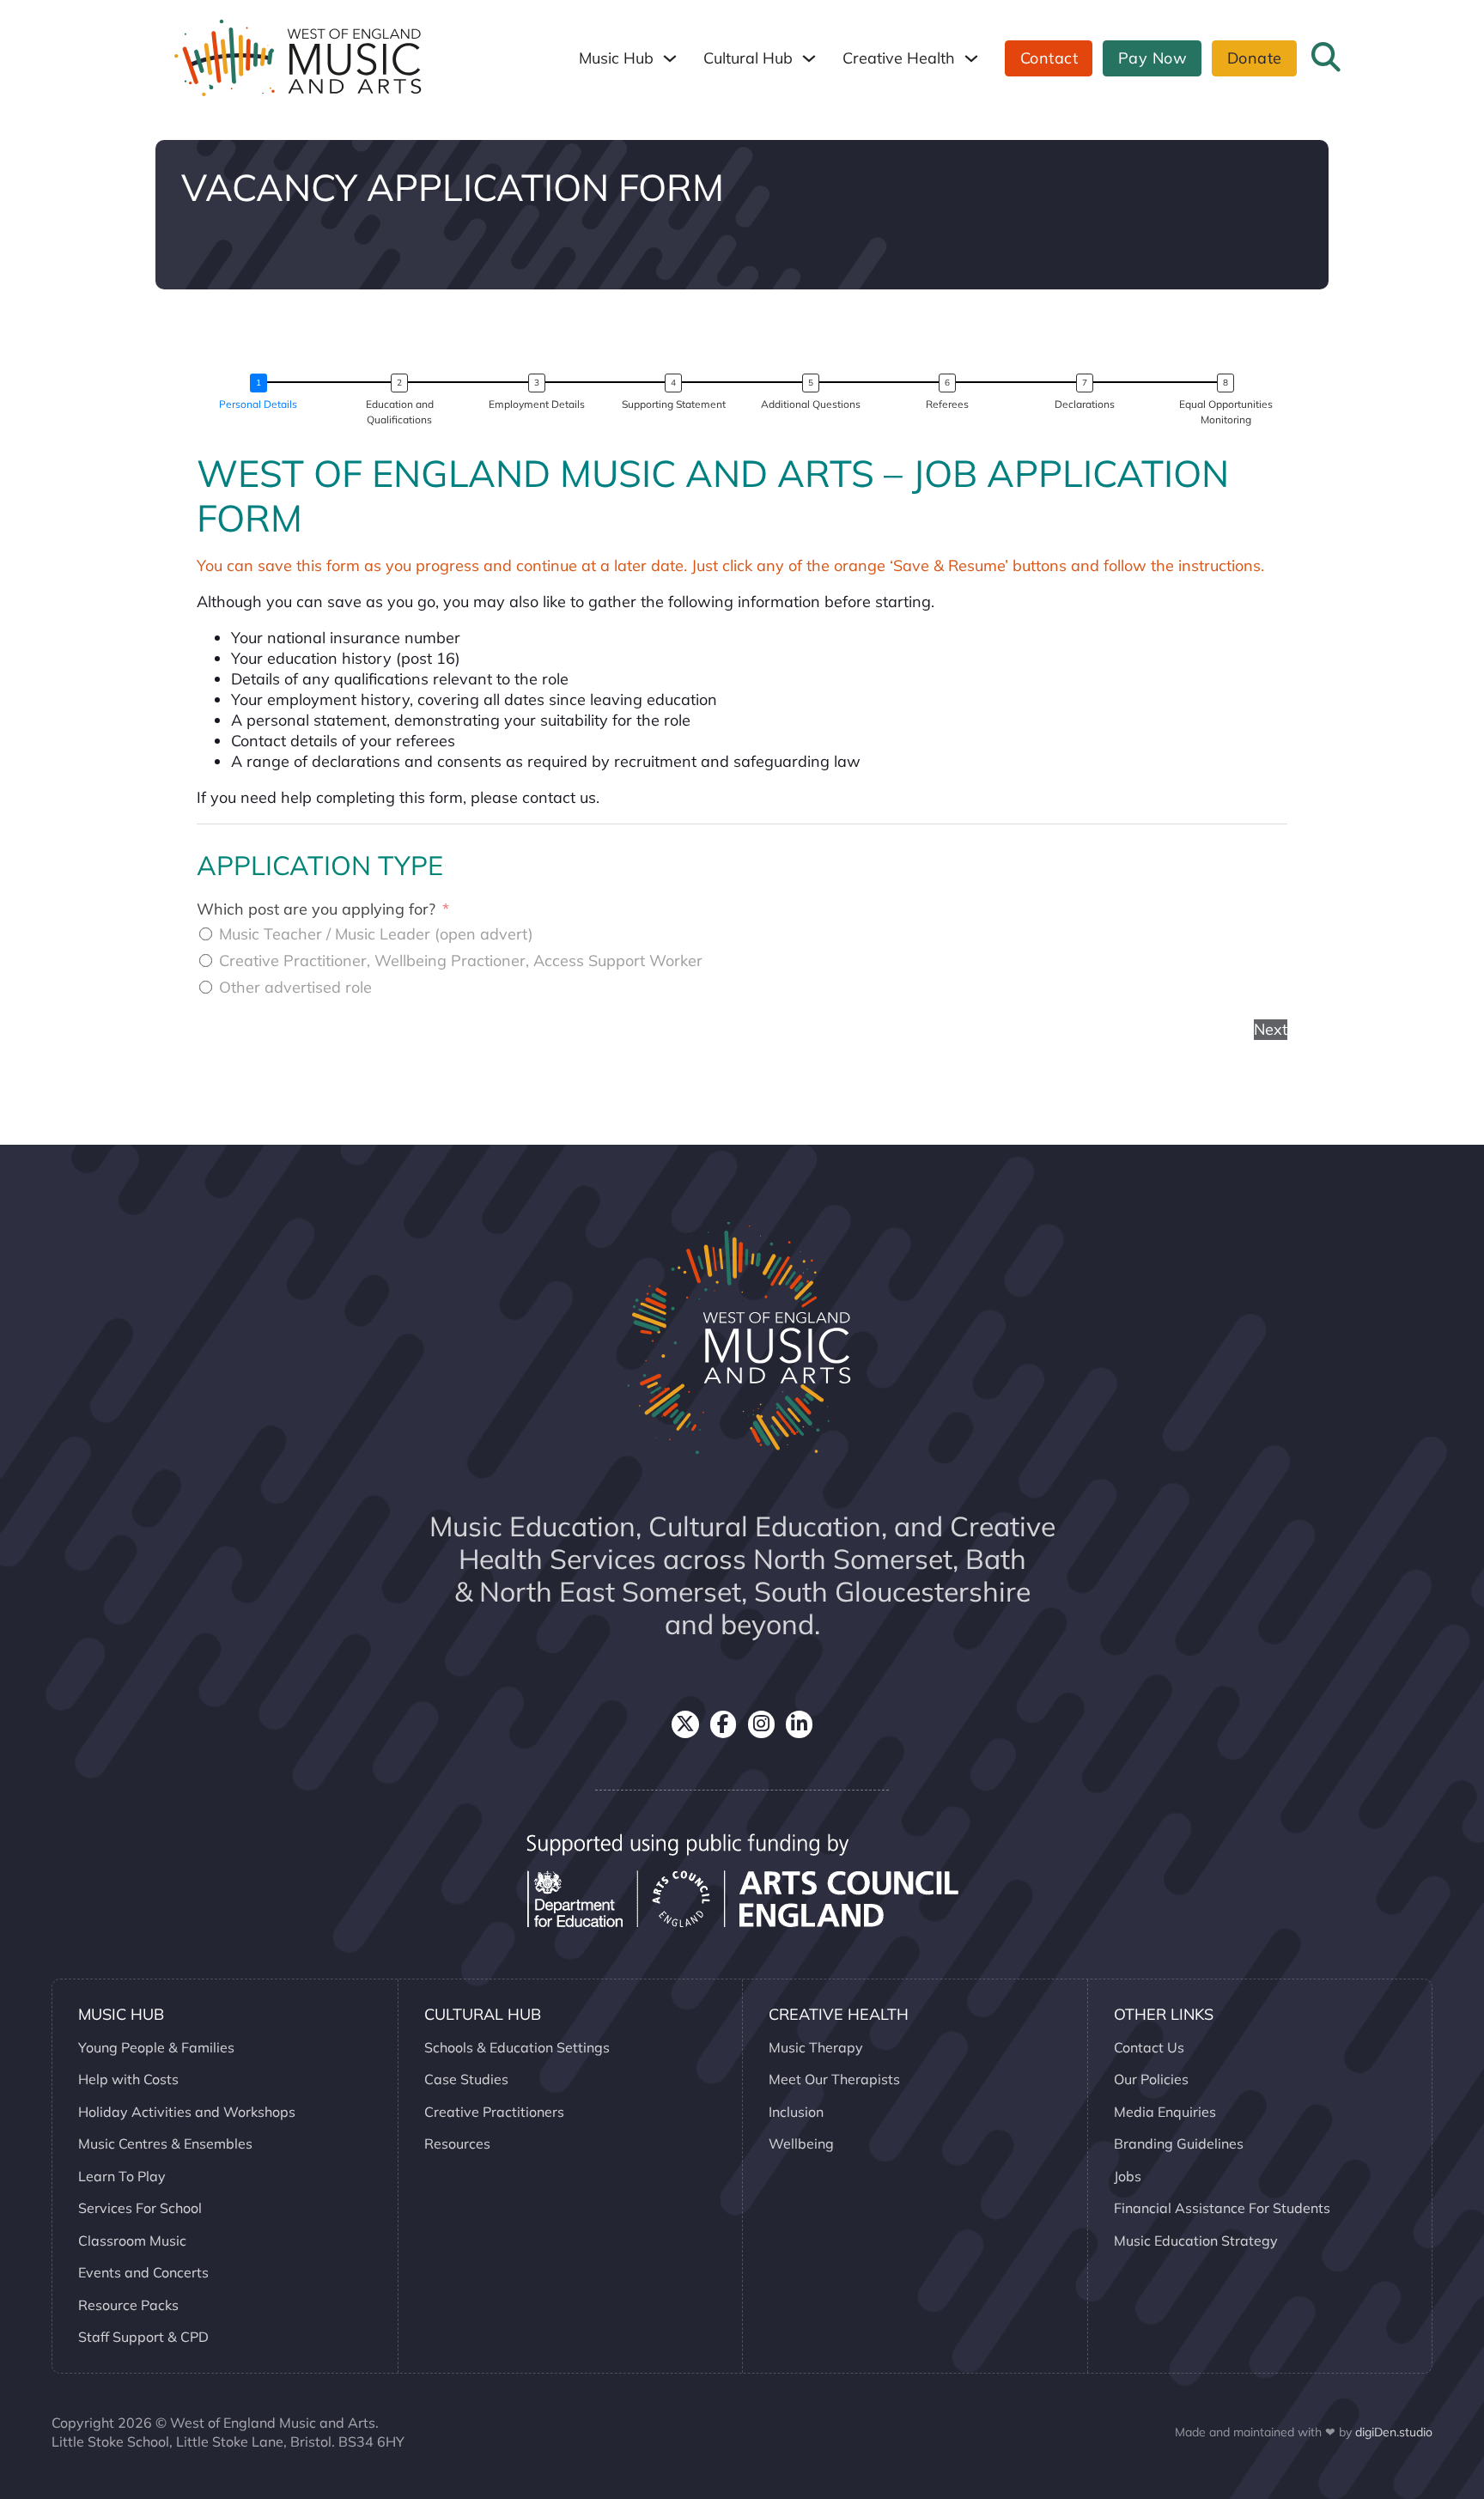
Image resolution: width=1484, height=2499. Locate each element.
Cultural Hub (748, 58)
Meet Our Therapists (834, 2079)
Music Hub (616, 58)
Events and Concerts (143, 2272)
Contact (1049, 58)
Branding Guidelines (1179, 2143)
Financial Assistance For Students (1222, 2208)
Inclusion (796, 2112)
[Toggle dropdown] (670, 58)
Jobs (1128, 2176)
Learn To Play (122, 2176)
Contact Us (1149, 2047)
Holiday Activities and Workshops (187, 2112)
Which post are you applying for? (316, 909)
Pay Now (1153, 58)
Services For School (140, 2208)
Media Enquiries (1165, 2112)
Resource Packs (128, 2305)
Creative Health (899, 58)
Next (1271, 1029)
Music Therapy (816, 2047)
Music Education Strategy (1196, 2241)
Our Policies (1151, 2079)
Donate (1255, 58)
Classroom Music (132, 2241)
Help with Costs (128, 2079)
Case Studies (466, 2079)
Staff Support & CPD (143, 2337)
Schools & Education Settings (517, 2047)
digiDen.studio (1394, 2432)
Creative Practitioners (494, 2112)
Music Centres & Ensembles (165, 2143)
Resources (457, 2143)
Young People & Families (156, 2047)
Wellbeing (801, 2143)
